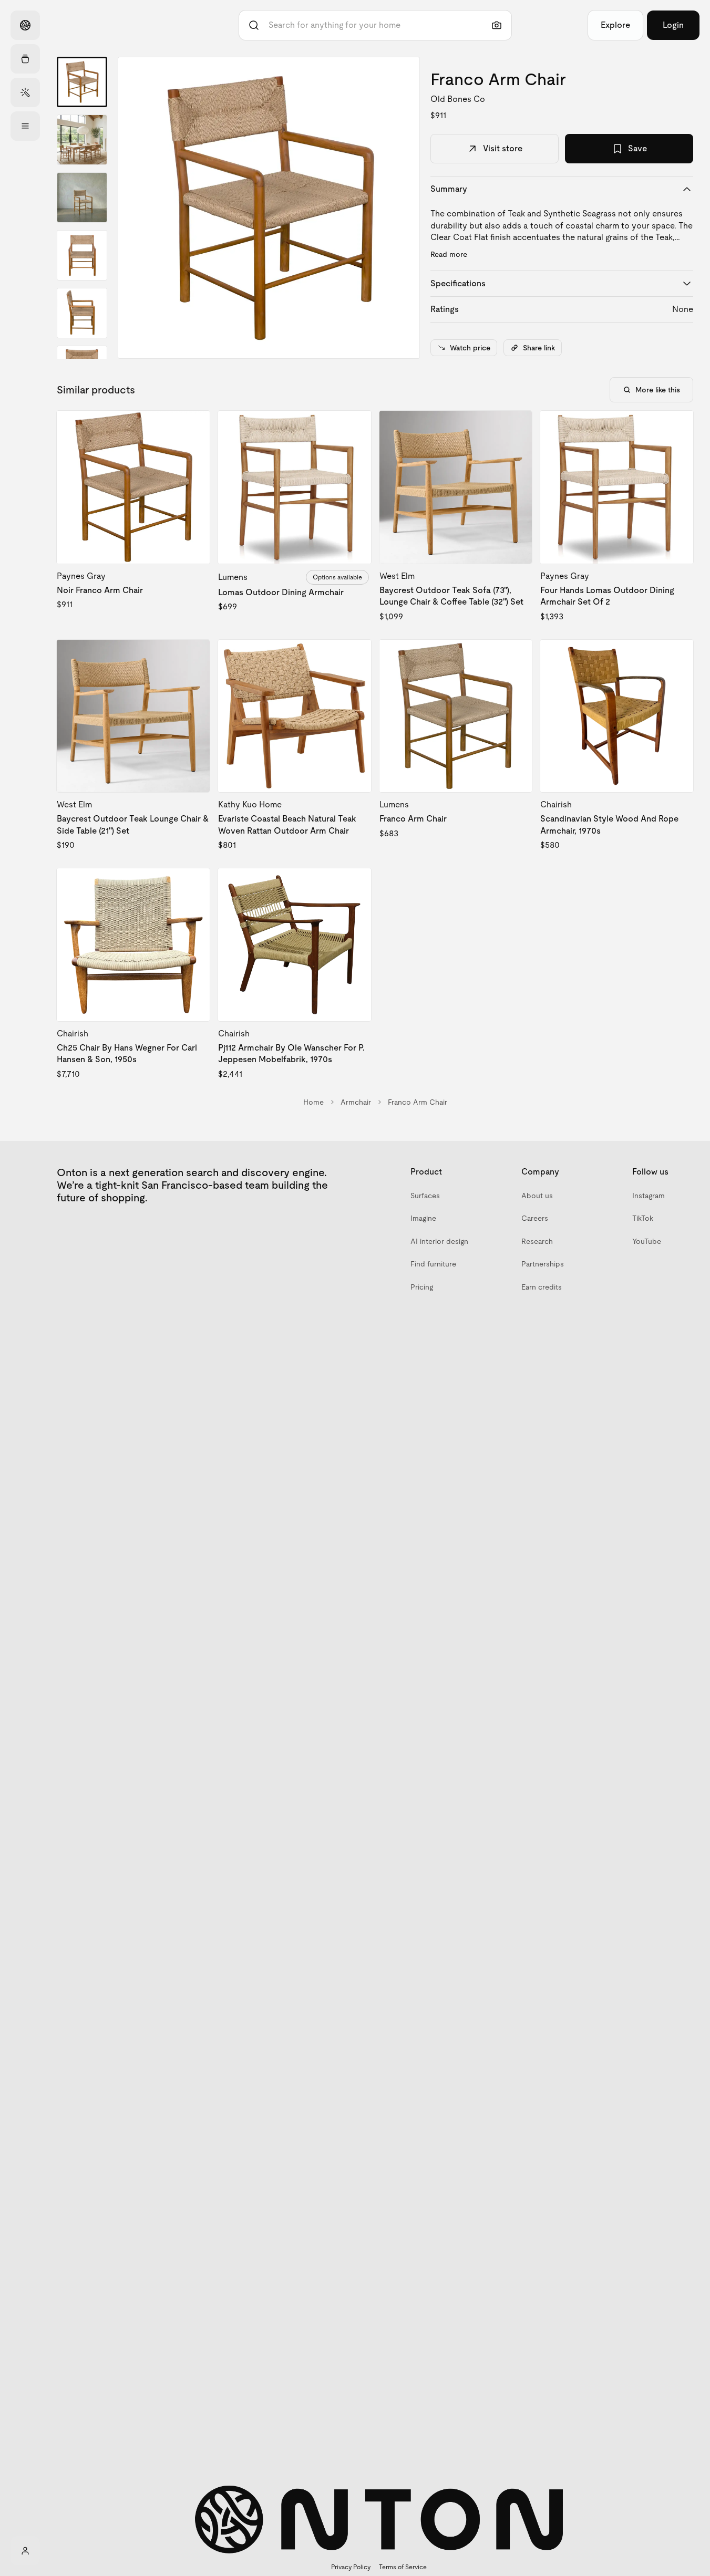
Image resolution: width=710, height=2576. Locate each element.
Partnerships (543, 1264)
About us (537, 1196)
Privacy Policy (351, 2567)
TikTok (643, 1218)
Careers (535, 1218)
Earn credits (542, 1287)
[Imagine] (25, 92)
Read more (449, 254)
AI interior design (439, 1241)
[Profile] (25, 2551)
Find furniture (433, 1264)
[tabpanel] (269, 208)
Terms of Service (403, 2567)
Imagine (423, 1218)
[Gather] (25, 59)
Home (313, 1102)
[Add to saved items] (193, 428)
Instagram (649, 1196)
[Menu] (25, 126)
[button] (269, 208)
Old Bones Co (458, 99)
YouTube (647, 1241)
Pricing (422, 1287)
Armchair (356, 1102)
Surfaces (425, 1196)
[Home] (25, 25)
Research (537, 1241)
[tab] (82, 82)
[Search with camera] (497, 25)
